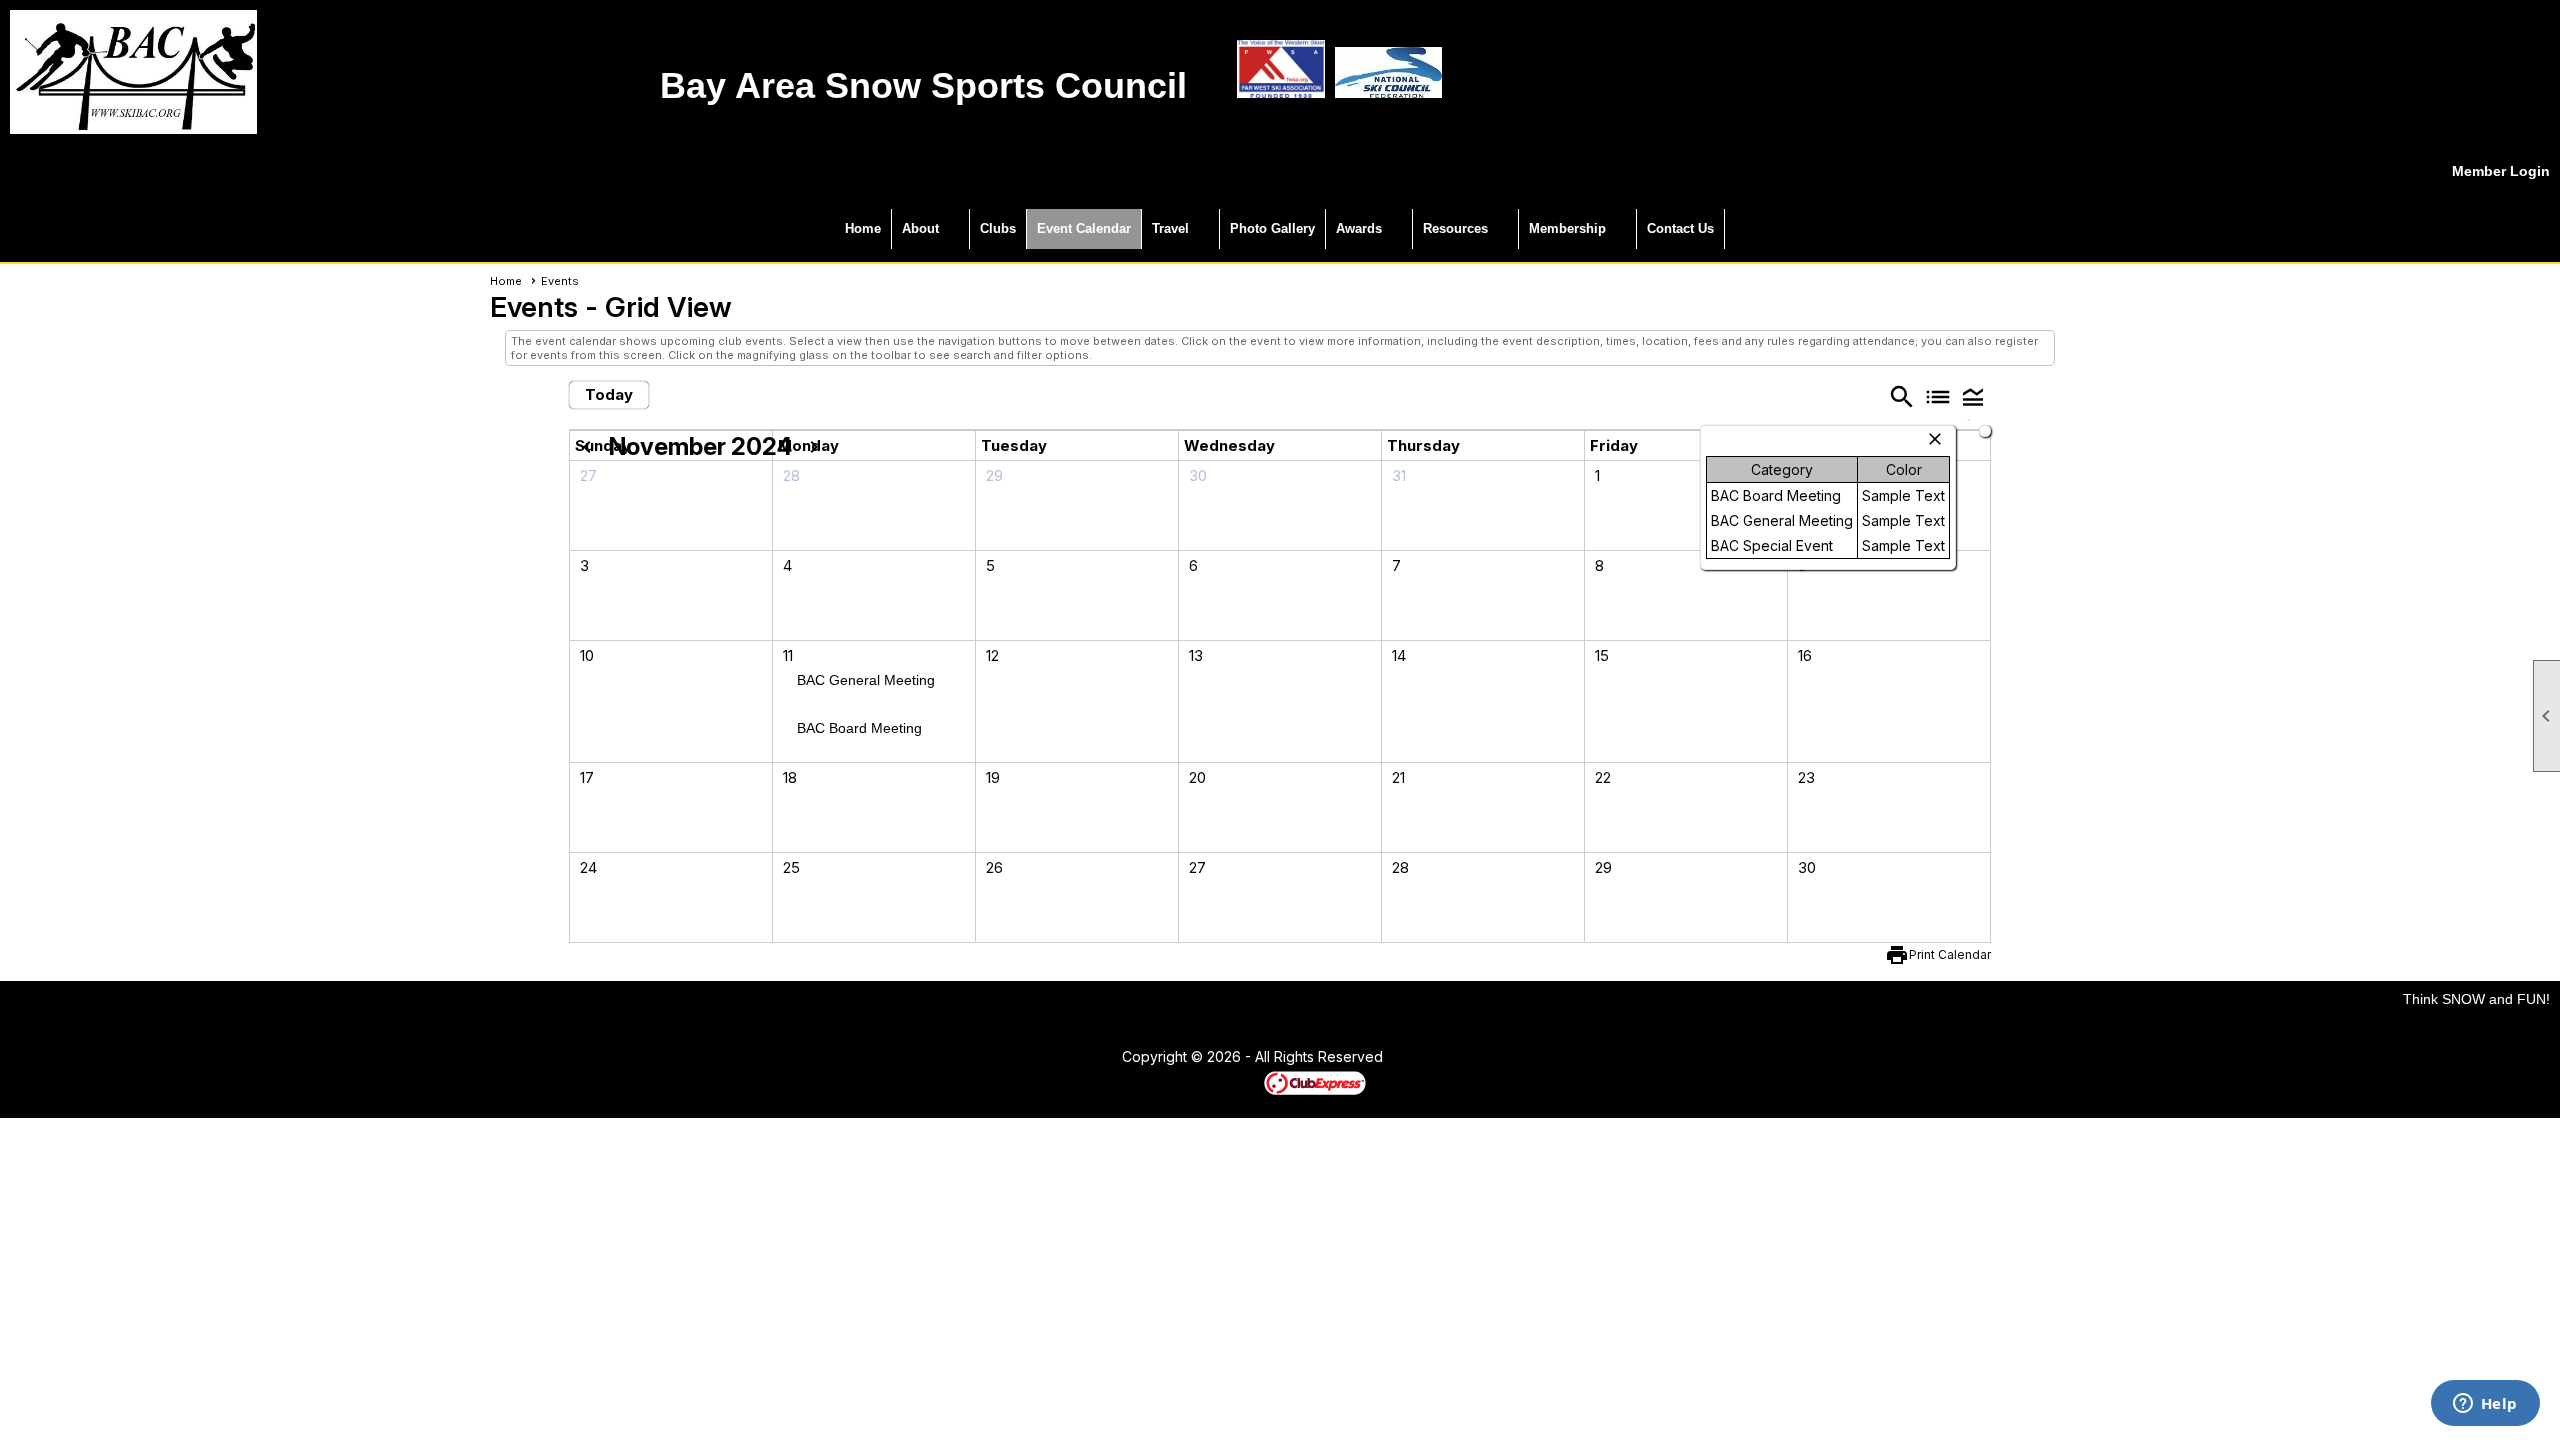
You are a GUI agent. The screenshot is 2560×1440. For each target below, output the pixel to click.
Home (863, 228)
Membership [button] (1567, 228)
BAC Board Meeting (859, 728)
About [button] (920, 228)
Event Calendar (1084, 228)
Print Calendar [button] (1950, 954)
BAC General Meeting (866, 680)
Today (609, 394)
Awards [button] (1359, 228)
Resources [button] (1455, 228)
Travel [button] (1170, 228)
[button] (1973, 396)
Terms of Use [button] (1443, 1058)
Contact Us (1680, 228)
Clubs (998, 228)
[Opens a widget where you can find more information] (2485, 1405)
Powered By (1229, 1082)
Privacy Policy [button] (1542, 1058)
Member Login (2501, 171)
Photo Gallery (1272, 228)
